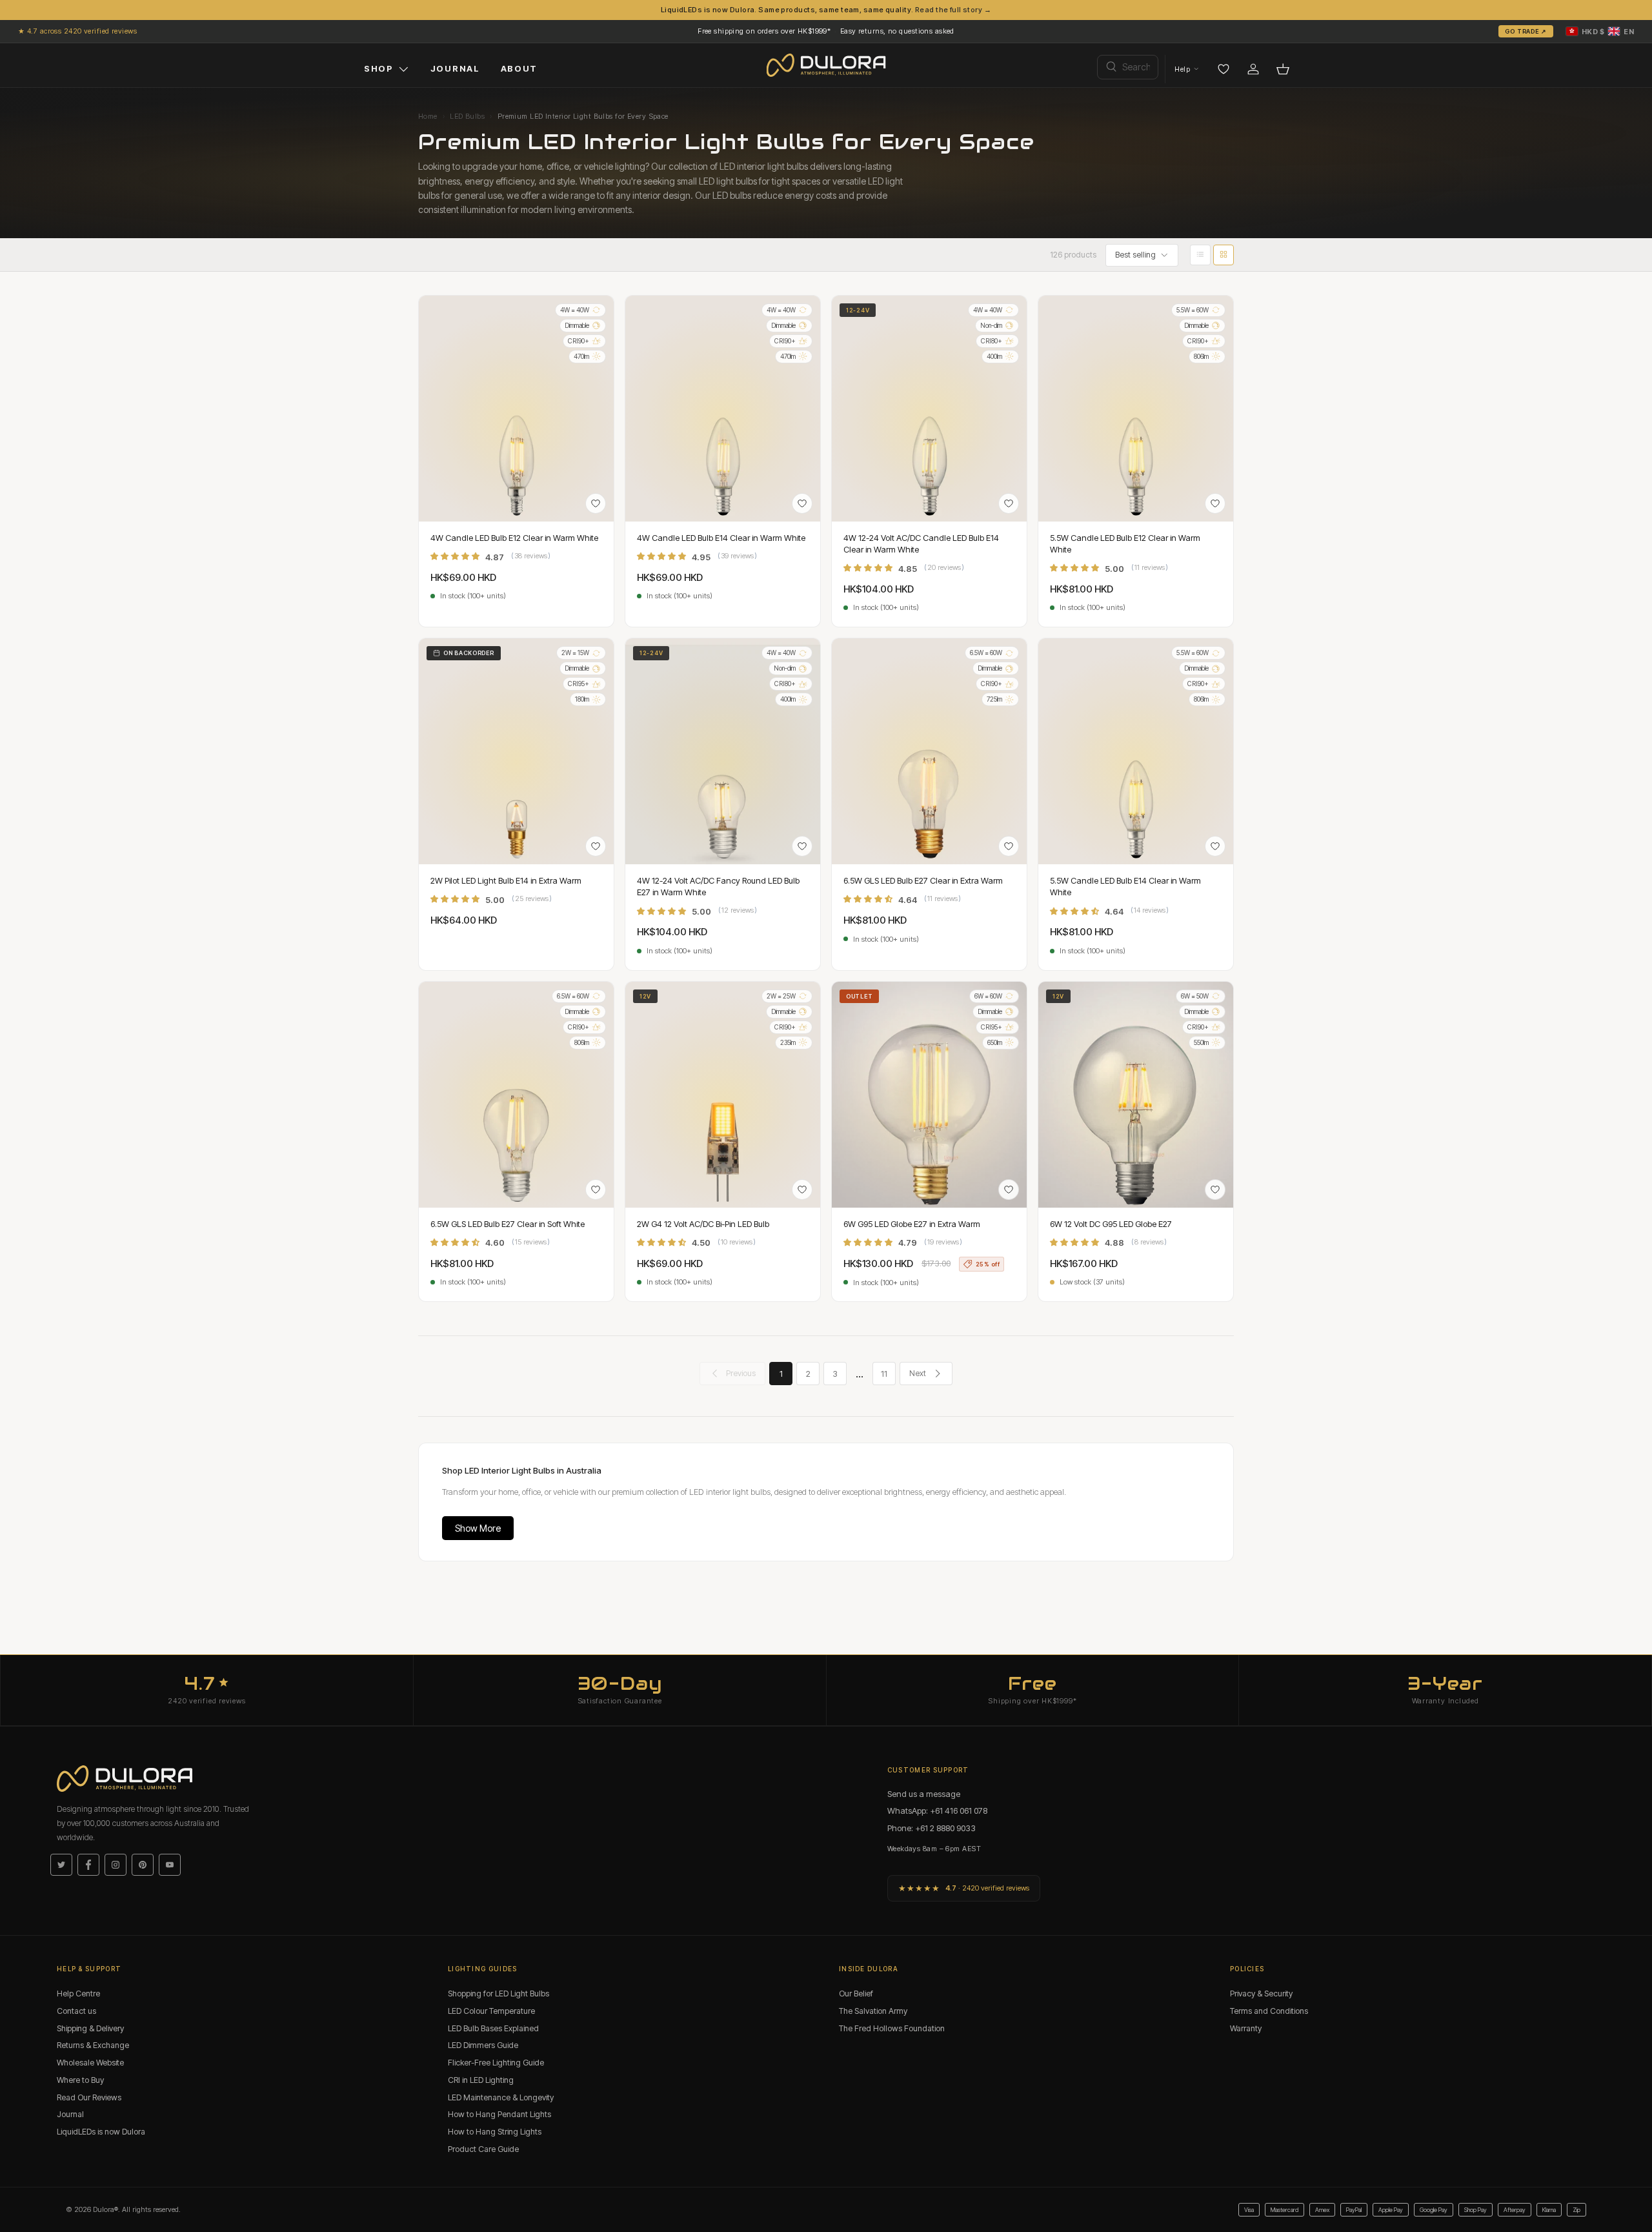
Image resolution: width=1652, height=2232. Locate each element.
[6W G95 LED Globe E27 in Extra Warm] (929, 1095)
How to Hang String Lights (495, 2132)
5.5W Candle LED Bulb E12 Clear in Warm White (1125, 543)
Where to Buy (80, 2080)
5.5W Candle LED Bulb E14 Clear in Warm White (1125, 886)
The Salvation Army (873, 2011)
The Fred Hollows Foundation (892, 2028)
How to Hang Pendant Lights (499, 2114)
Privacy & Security (1261, 1994)
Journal (70, 2114)
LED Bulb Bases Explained (493, 2028)
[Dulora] (826, 65)
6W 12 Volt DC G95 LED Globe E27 (1111, 1224)
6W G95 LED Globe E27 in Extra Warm (912, 1224)
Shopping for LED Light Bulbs (499, 1994)
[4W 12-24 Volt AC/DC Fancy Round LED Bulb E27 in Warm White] (723, 751)
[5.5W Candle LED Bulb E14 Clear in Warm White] (1136, 751)
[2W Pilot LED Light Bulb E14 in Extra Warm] (516, 751)
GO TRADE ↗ (1526, 31)
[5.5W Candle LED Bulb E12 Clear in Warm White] (1136, 409)
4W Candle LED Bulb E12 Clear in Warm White (514, 538)
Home (428, 116)
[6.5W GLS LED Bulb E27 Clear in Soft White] (516, 1095)
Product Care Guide (483, 2149)
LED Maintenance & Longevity (501, 2097)
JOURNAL (455, 68)
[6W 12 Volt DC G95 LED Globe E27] (1136, 1095)
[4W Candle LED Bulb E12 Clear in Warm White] (516, 409)
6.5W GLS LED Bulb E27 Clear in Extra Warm (923, 880)
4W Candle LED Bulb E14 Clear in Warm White (721, 538)
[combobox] (1128, 67)
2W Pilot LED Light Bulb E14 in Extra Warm (506, 880)
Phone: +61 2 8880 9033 (932, 1828)
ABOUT (519, 68)
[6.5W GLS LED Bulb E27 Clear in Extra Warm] (929, 751)
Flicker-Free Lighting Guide (496, 2063)
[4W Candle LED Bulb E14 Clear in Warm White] (723, 409)
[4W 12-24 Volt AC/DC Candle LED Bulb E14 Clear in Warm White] (929, 409)
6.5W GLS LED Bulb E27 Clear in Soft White (508, 1224)
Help (1182, 69)
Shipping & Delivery (90, 2028)
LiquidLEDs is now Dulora (101, 2132)
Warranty (1246, 2028)
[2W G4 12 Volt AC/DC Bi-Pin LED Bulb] (723, 1095)
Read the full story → (953, 10)
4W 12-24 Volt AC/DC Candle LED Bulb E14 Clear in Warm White (921, 543)
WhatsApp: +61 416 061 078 (937, 1811)
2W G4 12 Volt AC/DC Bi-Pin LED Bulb (703, 1224)
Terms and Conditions (1269, 2011)
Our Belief (856, 1994)
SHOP (379, 68)
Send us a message (924, 1794)
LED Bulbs (467, 116)
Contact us (76, 2011)
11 (884, 1374)
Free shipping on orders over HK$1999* (764, 31)
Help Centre (78, 1994)
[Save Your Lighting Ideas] (1224, 69)
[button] (1600, 31)
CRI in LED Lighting (481, 2080)
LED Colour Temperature (491, 2011)
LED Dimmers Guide (483, 2045)
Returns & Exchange (93, 2045)
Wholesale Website (90, 2063)
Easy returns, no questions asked (897, 31)
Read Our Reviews (89, 2097)
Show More (478, 1528)
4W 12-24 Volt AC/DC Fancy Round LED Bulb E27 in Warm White (718, 886)
